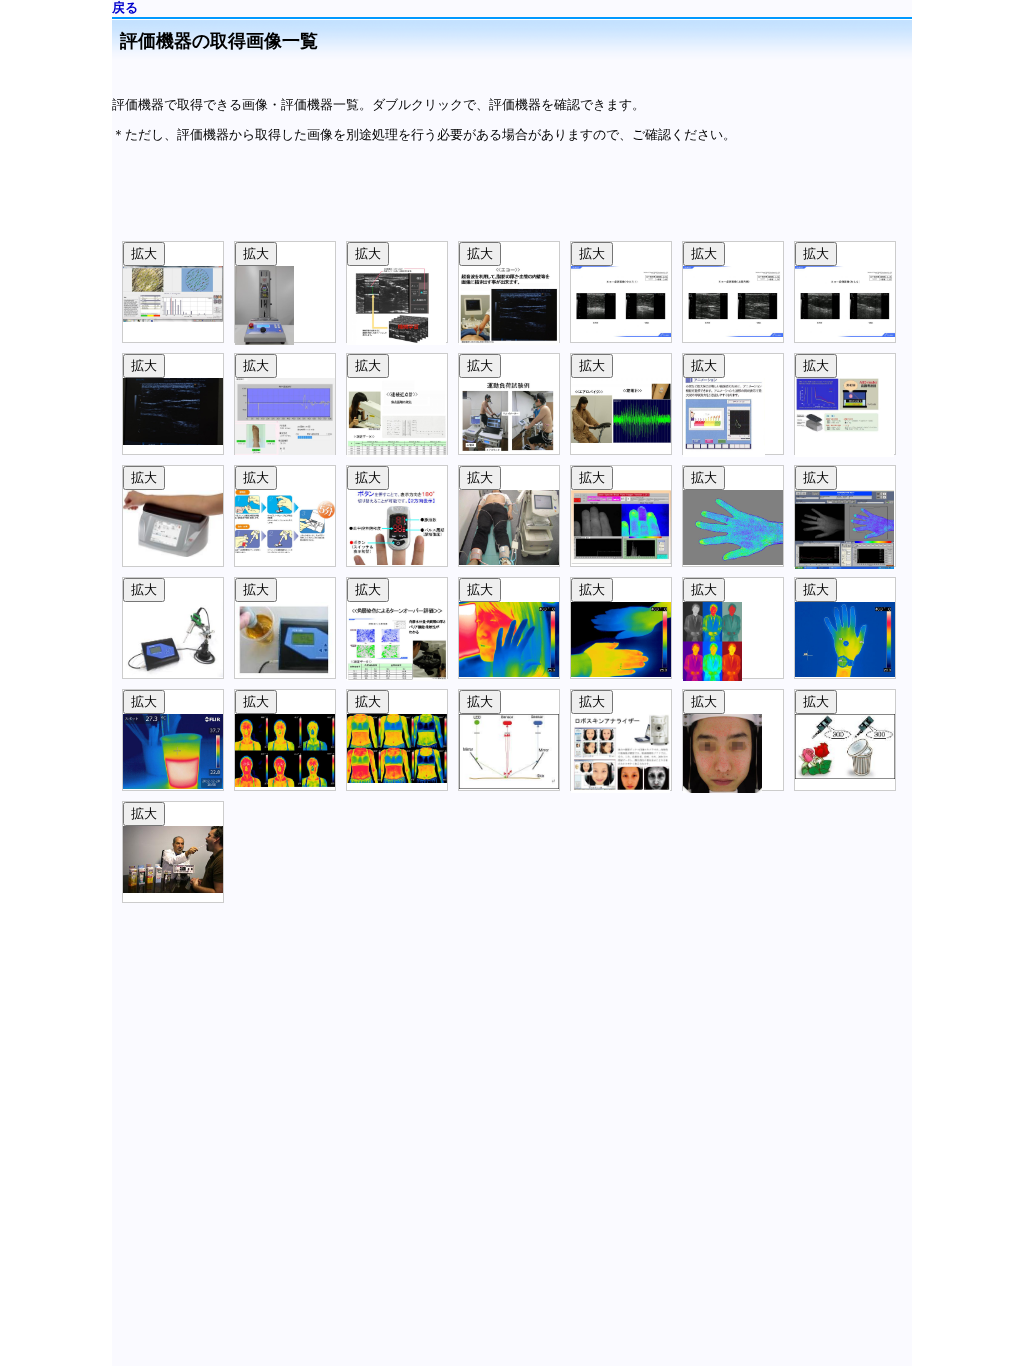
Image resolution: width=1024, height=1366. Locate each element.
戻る (125, 7)
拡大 (144, 253)
